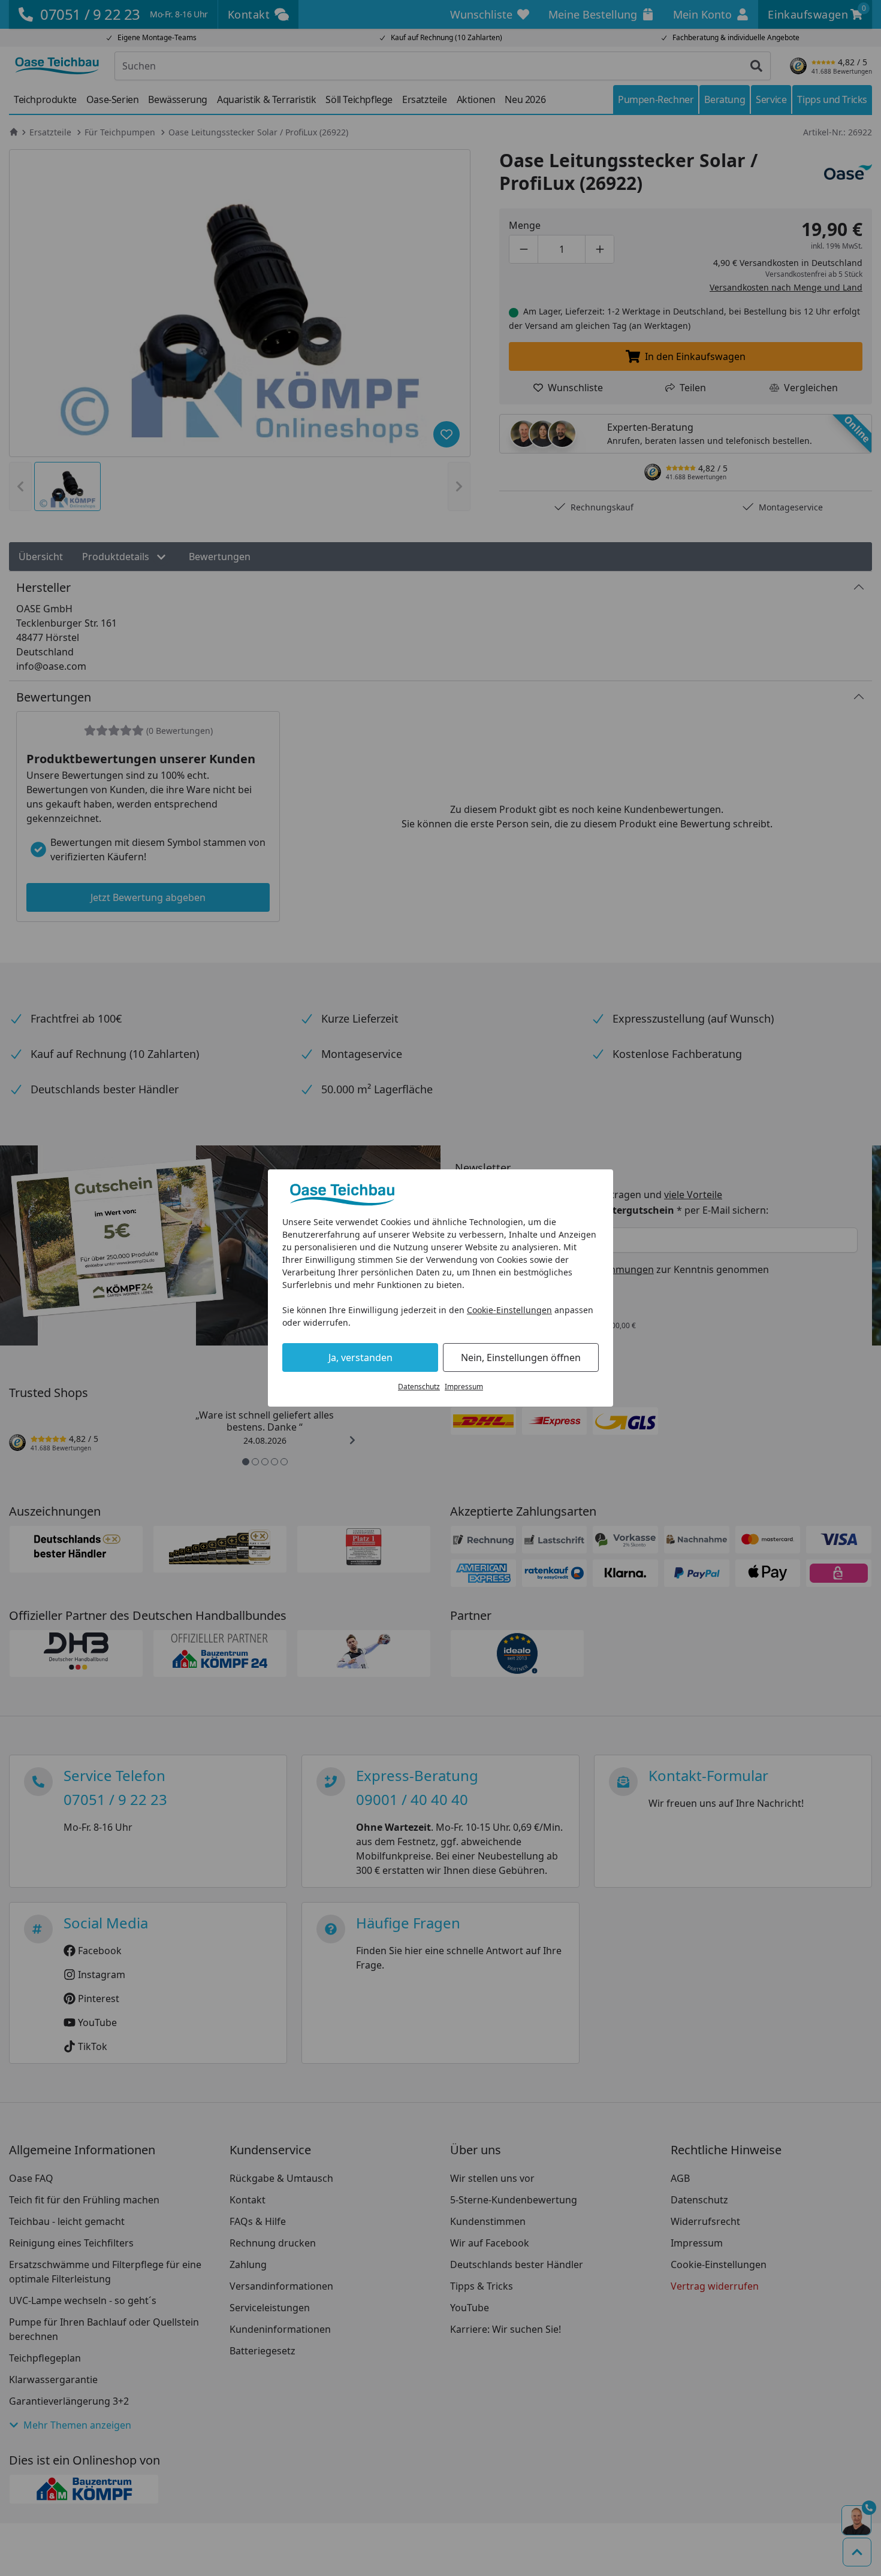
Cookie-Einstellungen (509, 1310)
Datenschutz (419, 1387)
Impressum (464, 1387)
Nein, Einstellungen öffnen (521, 1357)
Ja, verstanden (360, 1357)
